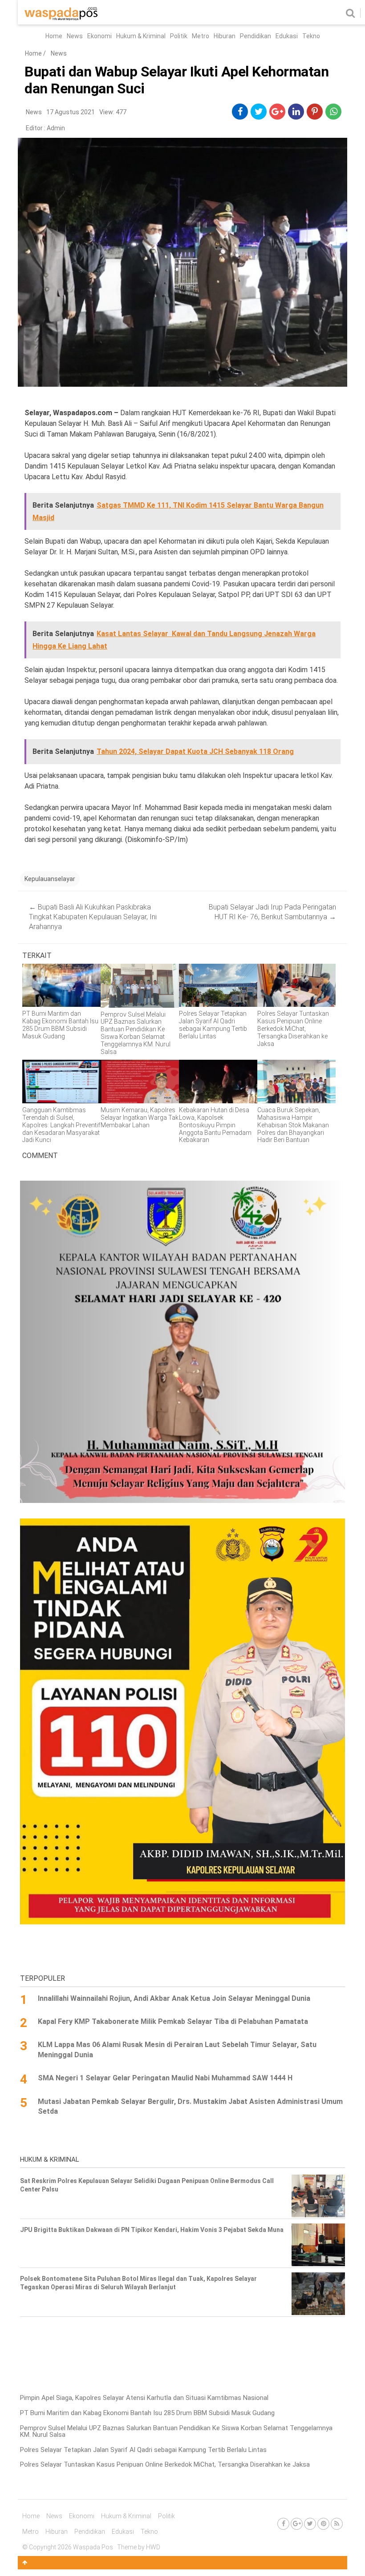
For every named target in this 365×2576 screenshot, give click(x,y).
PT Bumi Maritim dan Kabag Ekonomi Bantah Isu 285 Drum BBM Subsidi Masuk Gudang (147, 2413)
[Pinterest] (323, 2524)
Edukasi (287, 36)
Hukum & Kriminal (141, 36)
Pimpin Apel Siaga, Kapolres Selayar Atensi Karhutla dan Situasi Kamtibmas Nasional (144, 2398)
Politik (179, 36)
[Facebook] (283, 2524)
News (75, 36)
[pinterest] (315, 112)
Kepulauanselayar (50, 879)
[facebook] (240, 112)
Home (54, 36)
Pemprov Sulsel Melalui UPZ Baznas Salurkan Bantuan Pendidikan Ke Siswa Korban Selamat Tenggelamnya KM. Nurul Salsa (176, 2431)
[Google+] (297, 2524)
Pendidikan (255, 36)
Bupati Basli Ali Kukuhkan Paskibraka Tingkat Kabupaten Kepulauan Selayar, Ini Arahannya (93, 917)
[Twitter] (310, 2524)
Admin (56, 128)
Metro (201, 36)
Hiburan (225, 36)
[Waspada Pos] (61, 18)
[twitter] (259, 112)
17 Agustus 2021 (71, 112)
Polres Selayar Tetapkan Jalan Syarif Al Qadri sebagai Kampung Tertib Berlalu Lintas (143, 2450)
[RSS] (337, 2524)
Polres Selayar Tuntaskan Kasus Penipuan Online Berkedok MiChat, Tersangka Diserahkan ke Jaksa (165, 2464)
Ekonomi (99, 36)
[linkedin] (296, 112)
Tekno (311, 36)
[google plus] (277, 112)
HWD (153, 2547)
